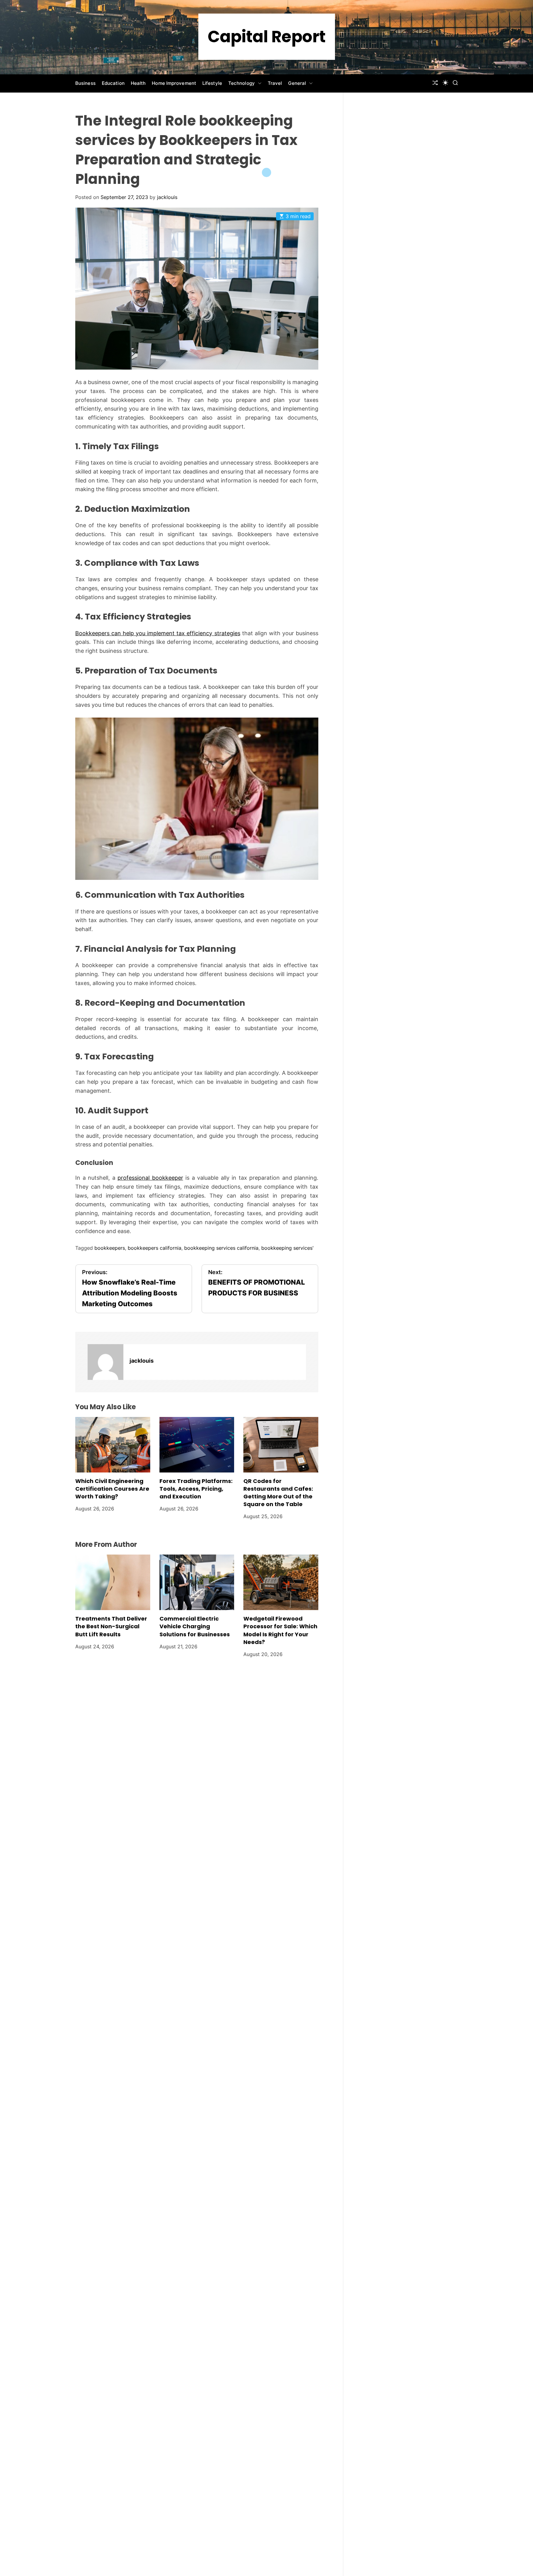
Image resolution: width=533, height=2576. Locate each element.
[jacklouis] (105, 1362)
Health (138, 83)
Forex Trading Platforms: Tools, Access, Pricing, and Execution (196, 1489)
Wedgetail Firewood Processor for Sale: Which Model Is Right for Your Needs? (280, 1630)
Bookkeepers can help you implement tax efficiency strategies (158, 633)
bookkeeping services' (287, 1248)
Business (85, 83)
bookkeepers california (155, 1248)
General (297, 83)
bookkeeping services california (221, 1248)
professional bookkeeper (150, 1178)
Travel (275, 83)
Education (113, 83)
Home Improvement (174, 83)
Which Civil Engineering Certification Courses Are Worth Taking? (112, 1489)
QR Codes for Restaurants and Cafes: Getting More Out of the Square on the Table (278, 1493)
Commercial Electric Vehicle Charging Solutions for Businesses (195, 1626)
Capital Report (267, 37)
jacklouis (167, 197)
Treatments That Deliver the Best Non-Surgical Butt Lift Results (111, 1626)
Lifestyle (212, 83)
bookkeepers (110, 1248)
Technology (242, 83)
